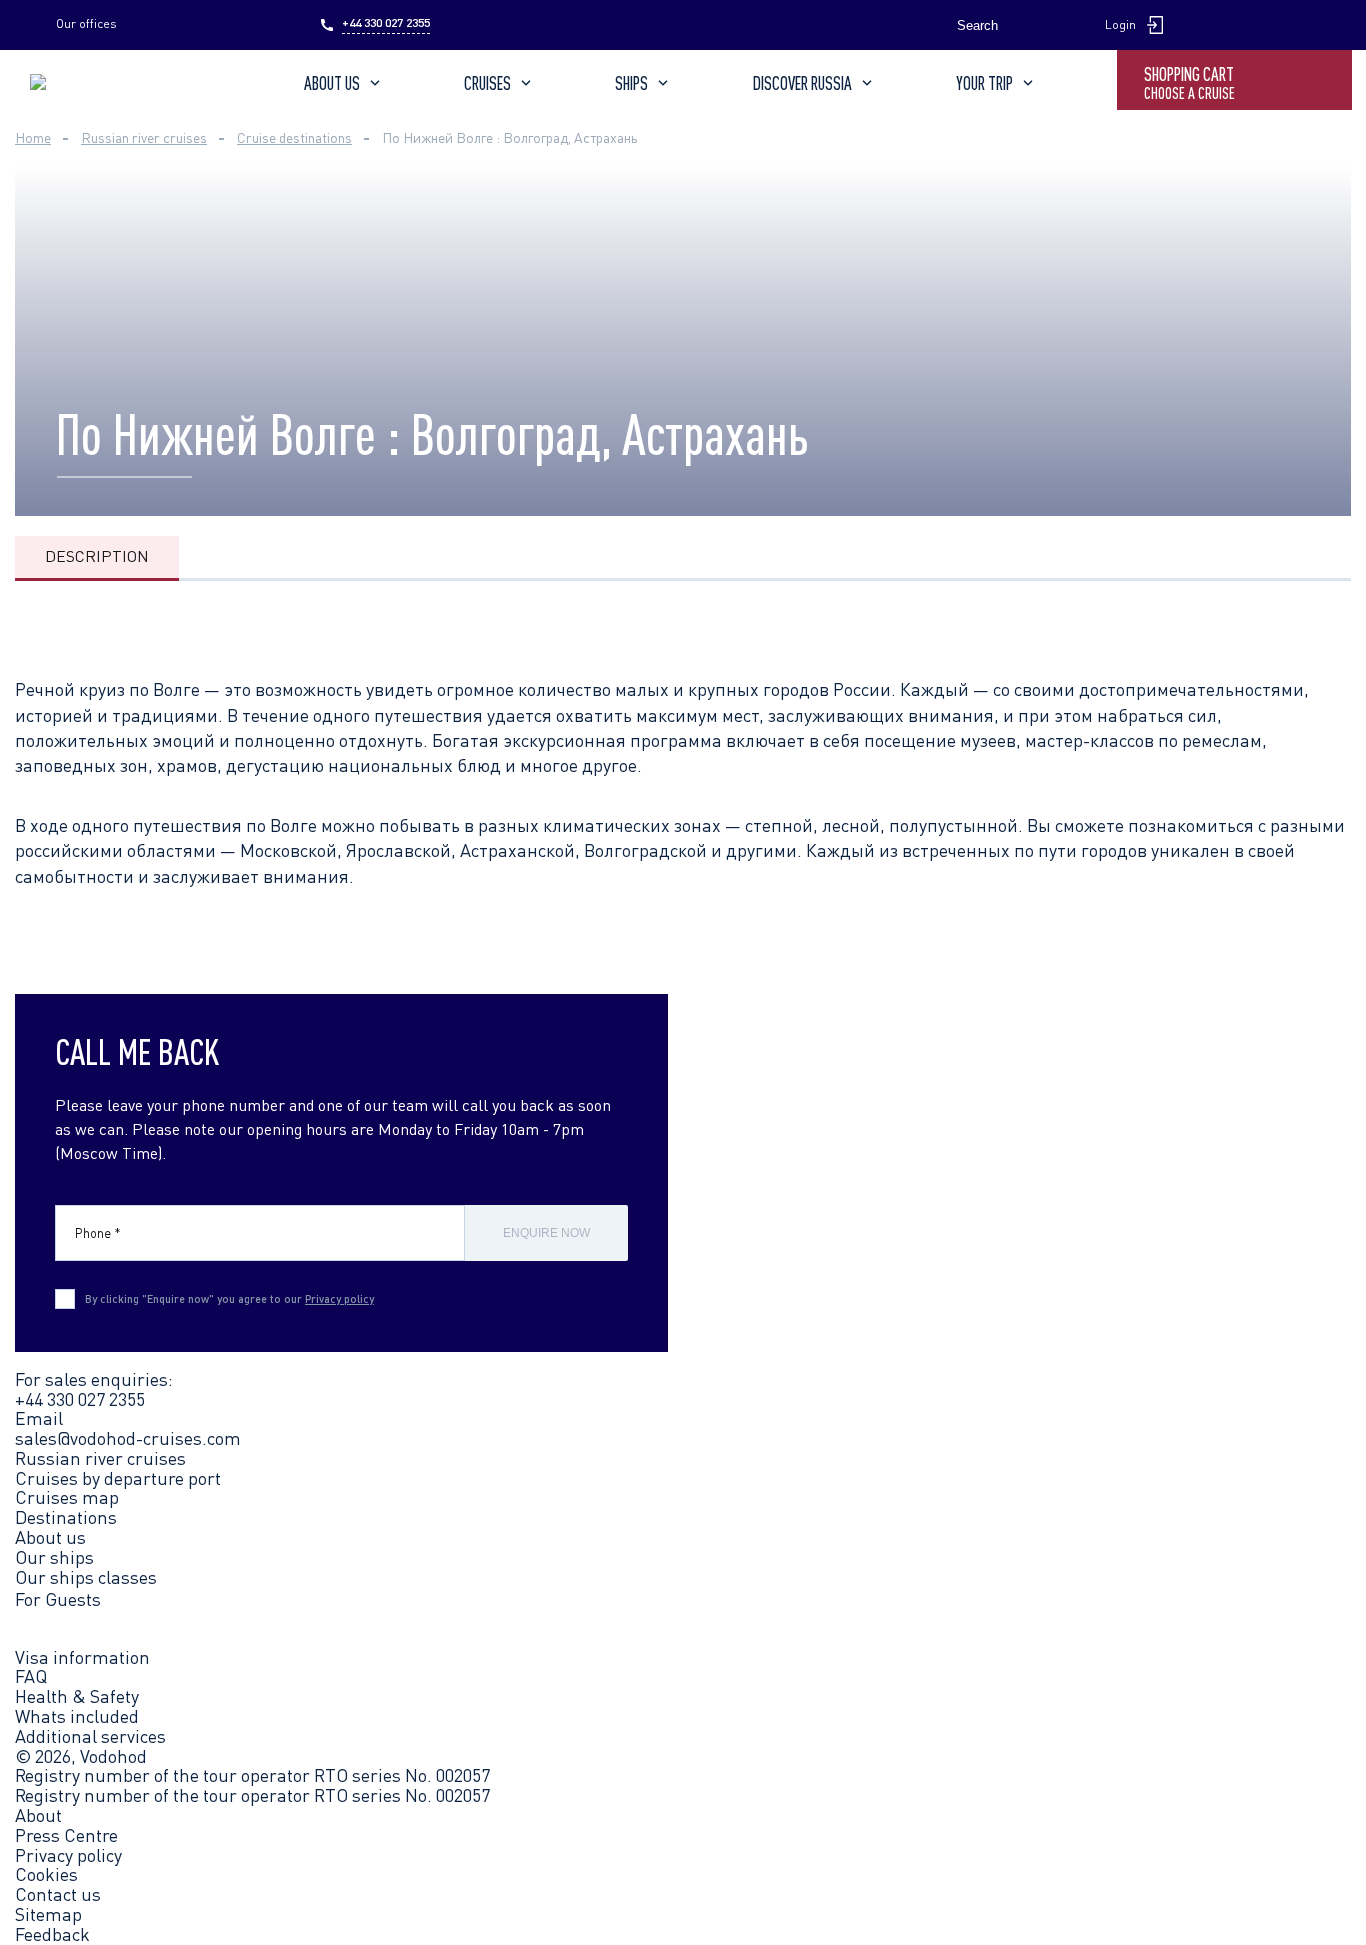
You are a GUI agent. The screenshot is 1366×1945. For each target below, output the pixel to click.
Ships (631, 83)
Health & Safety (77, 1696)
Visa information (82, 1657)
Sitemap (48, 1915)
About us (332, 83)
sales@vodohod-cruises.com (128, 1438)
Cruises (487, 83)
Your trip (984, 83)
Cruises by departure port (118, 1478)
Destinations (66, 1517)
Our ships (54, 1557)
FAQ (31, 1676)
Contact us (58, 1895)
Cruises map (67, 1497)
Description (97, 556)
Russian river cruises (100, 1458)
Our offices (86, 23)
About (38, 1816)
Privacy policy (339, 1298)
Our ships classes (86, 1577)
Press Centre (66, 1836)
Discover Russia (802, 83)
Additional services (90, 1736)
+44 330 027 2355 (386, 23)
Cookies (46, 1875)
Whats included (77, 1716)
